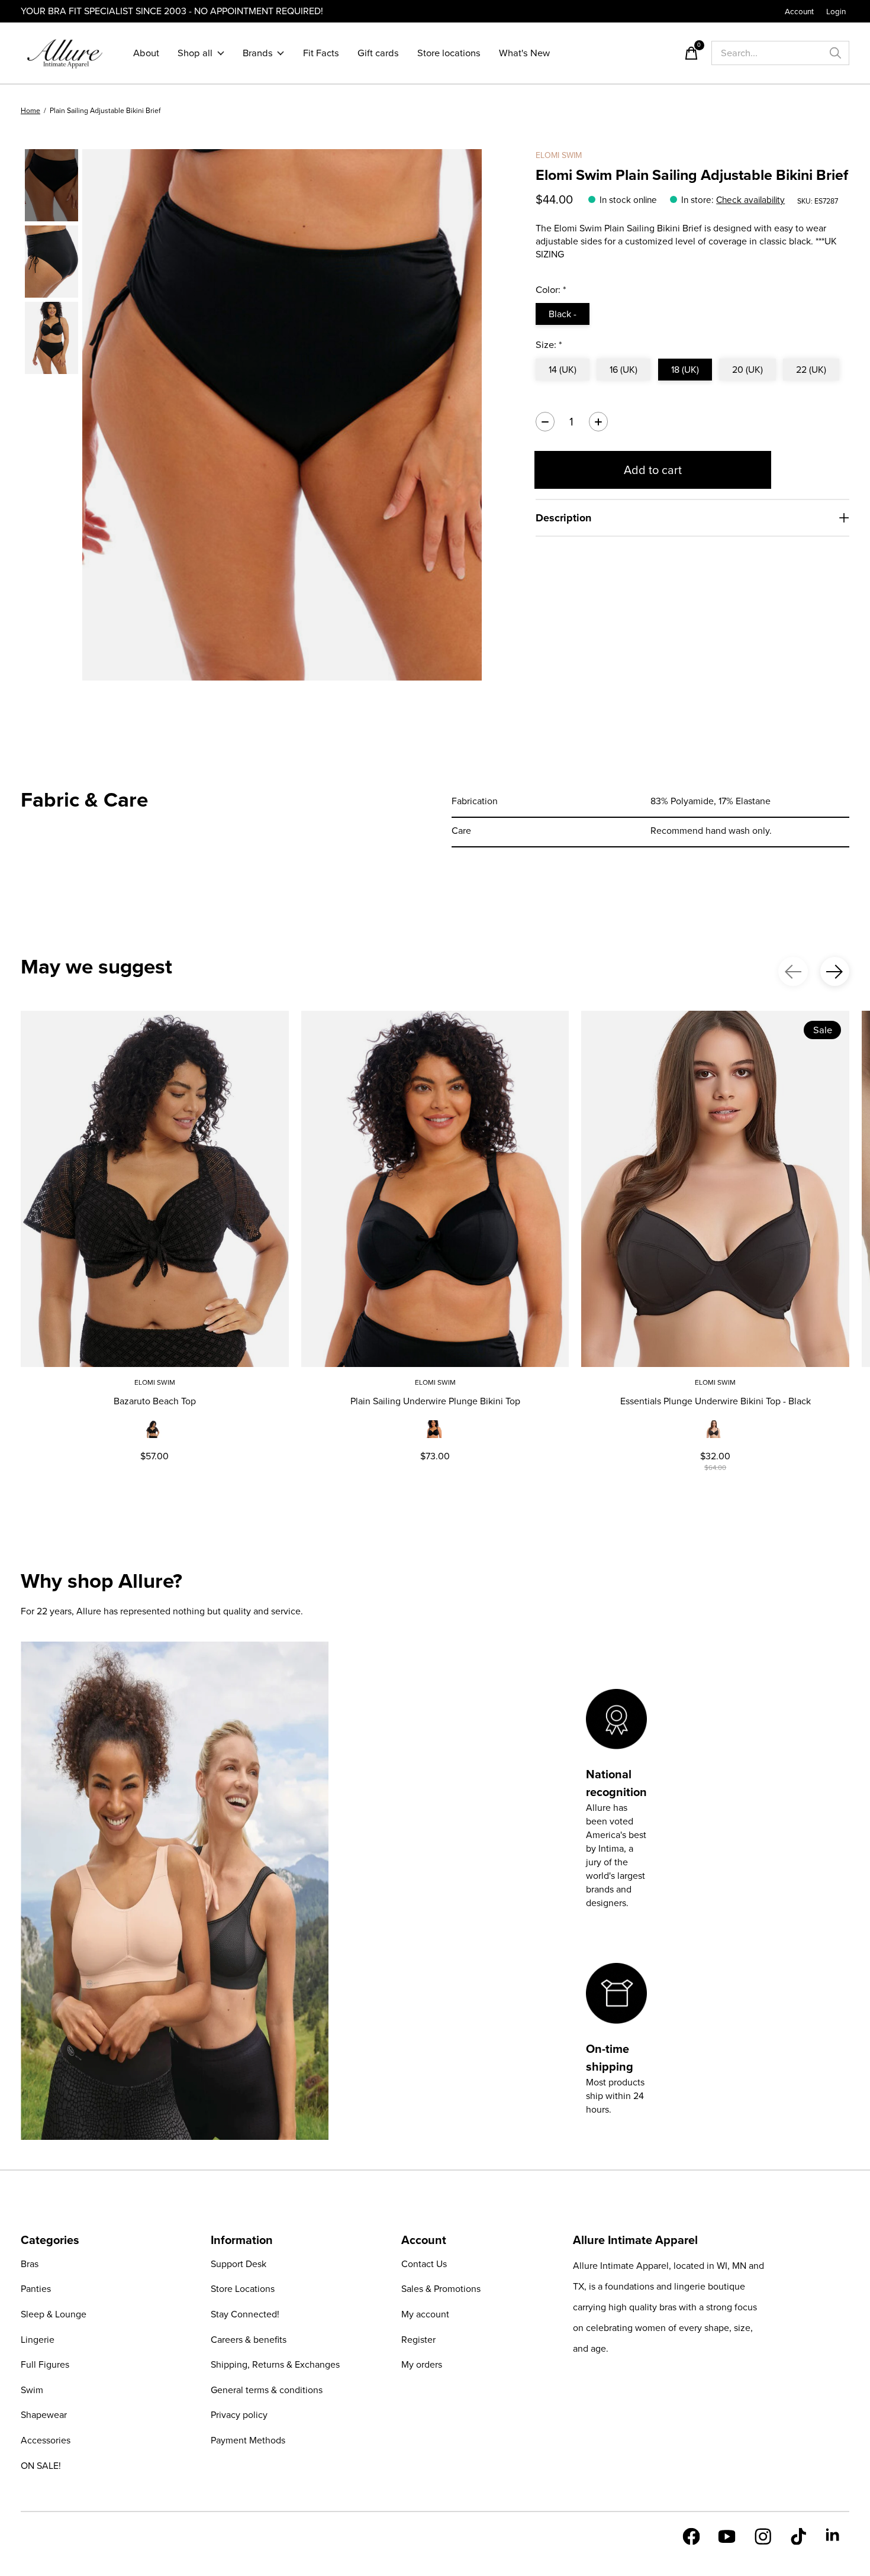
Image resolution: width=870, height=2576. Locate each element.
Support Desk (239, 2264)
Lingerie (38, 2340)
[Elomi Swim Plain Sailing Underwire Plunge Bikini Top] (435, 1189)
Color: (551, 290)
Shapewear (44, 2415)
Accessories (46, 2440)
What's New (524, 53)
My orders (422, 2364)
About (146, 53)
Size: (549, 345)
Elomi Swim (559, 155)
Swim (32, 2390)
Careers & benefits (249, 2340)
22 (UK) (811, 370)
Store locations (449, 53)
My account (425, 2314)
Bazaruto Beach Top (155, 1401)
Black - (563, 314)
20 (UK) (747, 370)
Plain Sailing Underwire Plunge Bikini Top (435, 1401)
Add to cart (653, 470)
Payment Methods (248, 2440)
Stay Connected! (245, 2314)
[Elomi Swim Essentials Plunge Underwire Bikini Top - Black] (715, 1189)
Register (418, 2340)
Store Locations (243, 2289)
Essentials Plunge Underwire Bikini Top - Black (716, 1401)
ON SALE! (41, 2466)
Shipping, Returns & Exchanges (275, 2364)
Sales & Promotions (441, 2289)
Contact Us (424, 2264)
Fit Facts (321, 53)
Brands (258, 53)
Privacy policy (239, 2415)
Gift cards (378, 53)
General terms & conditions (267, 2390)
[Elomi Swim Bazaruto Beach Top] (155, 1189)
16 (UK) (623, 370)
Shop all (195, 53)
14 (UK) (563, 370)
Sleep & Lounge (54, 2314)
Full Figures (45, 2364)
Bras (30, 2264)
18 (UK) (685, 370)
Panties (36, 2289)
